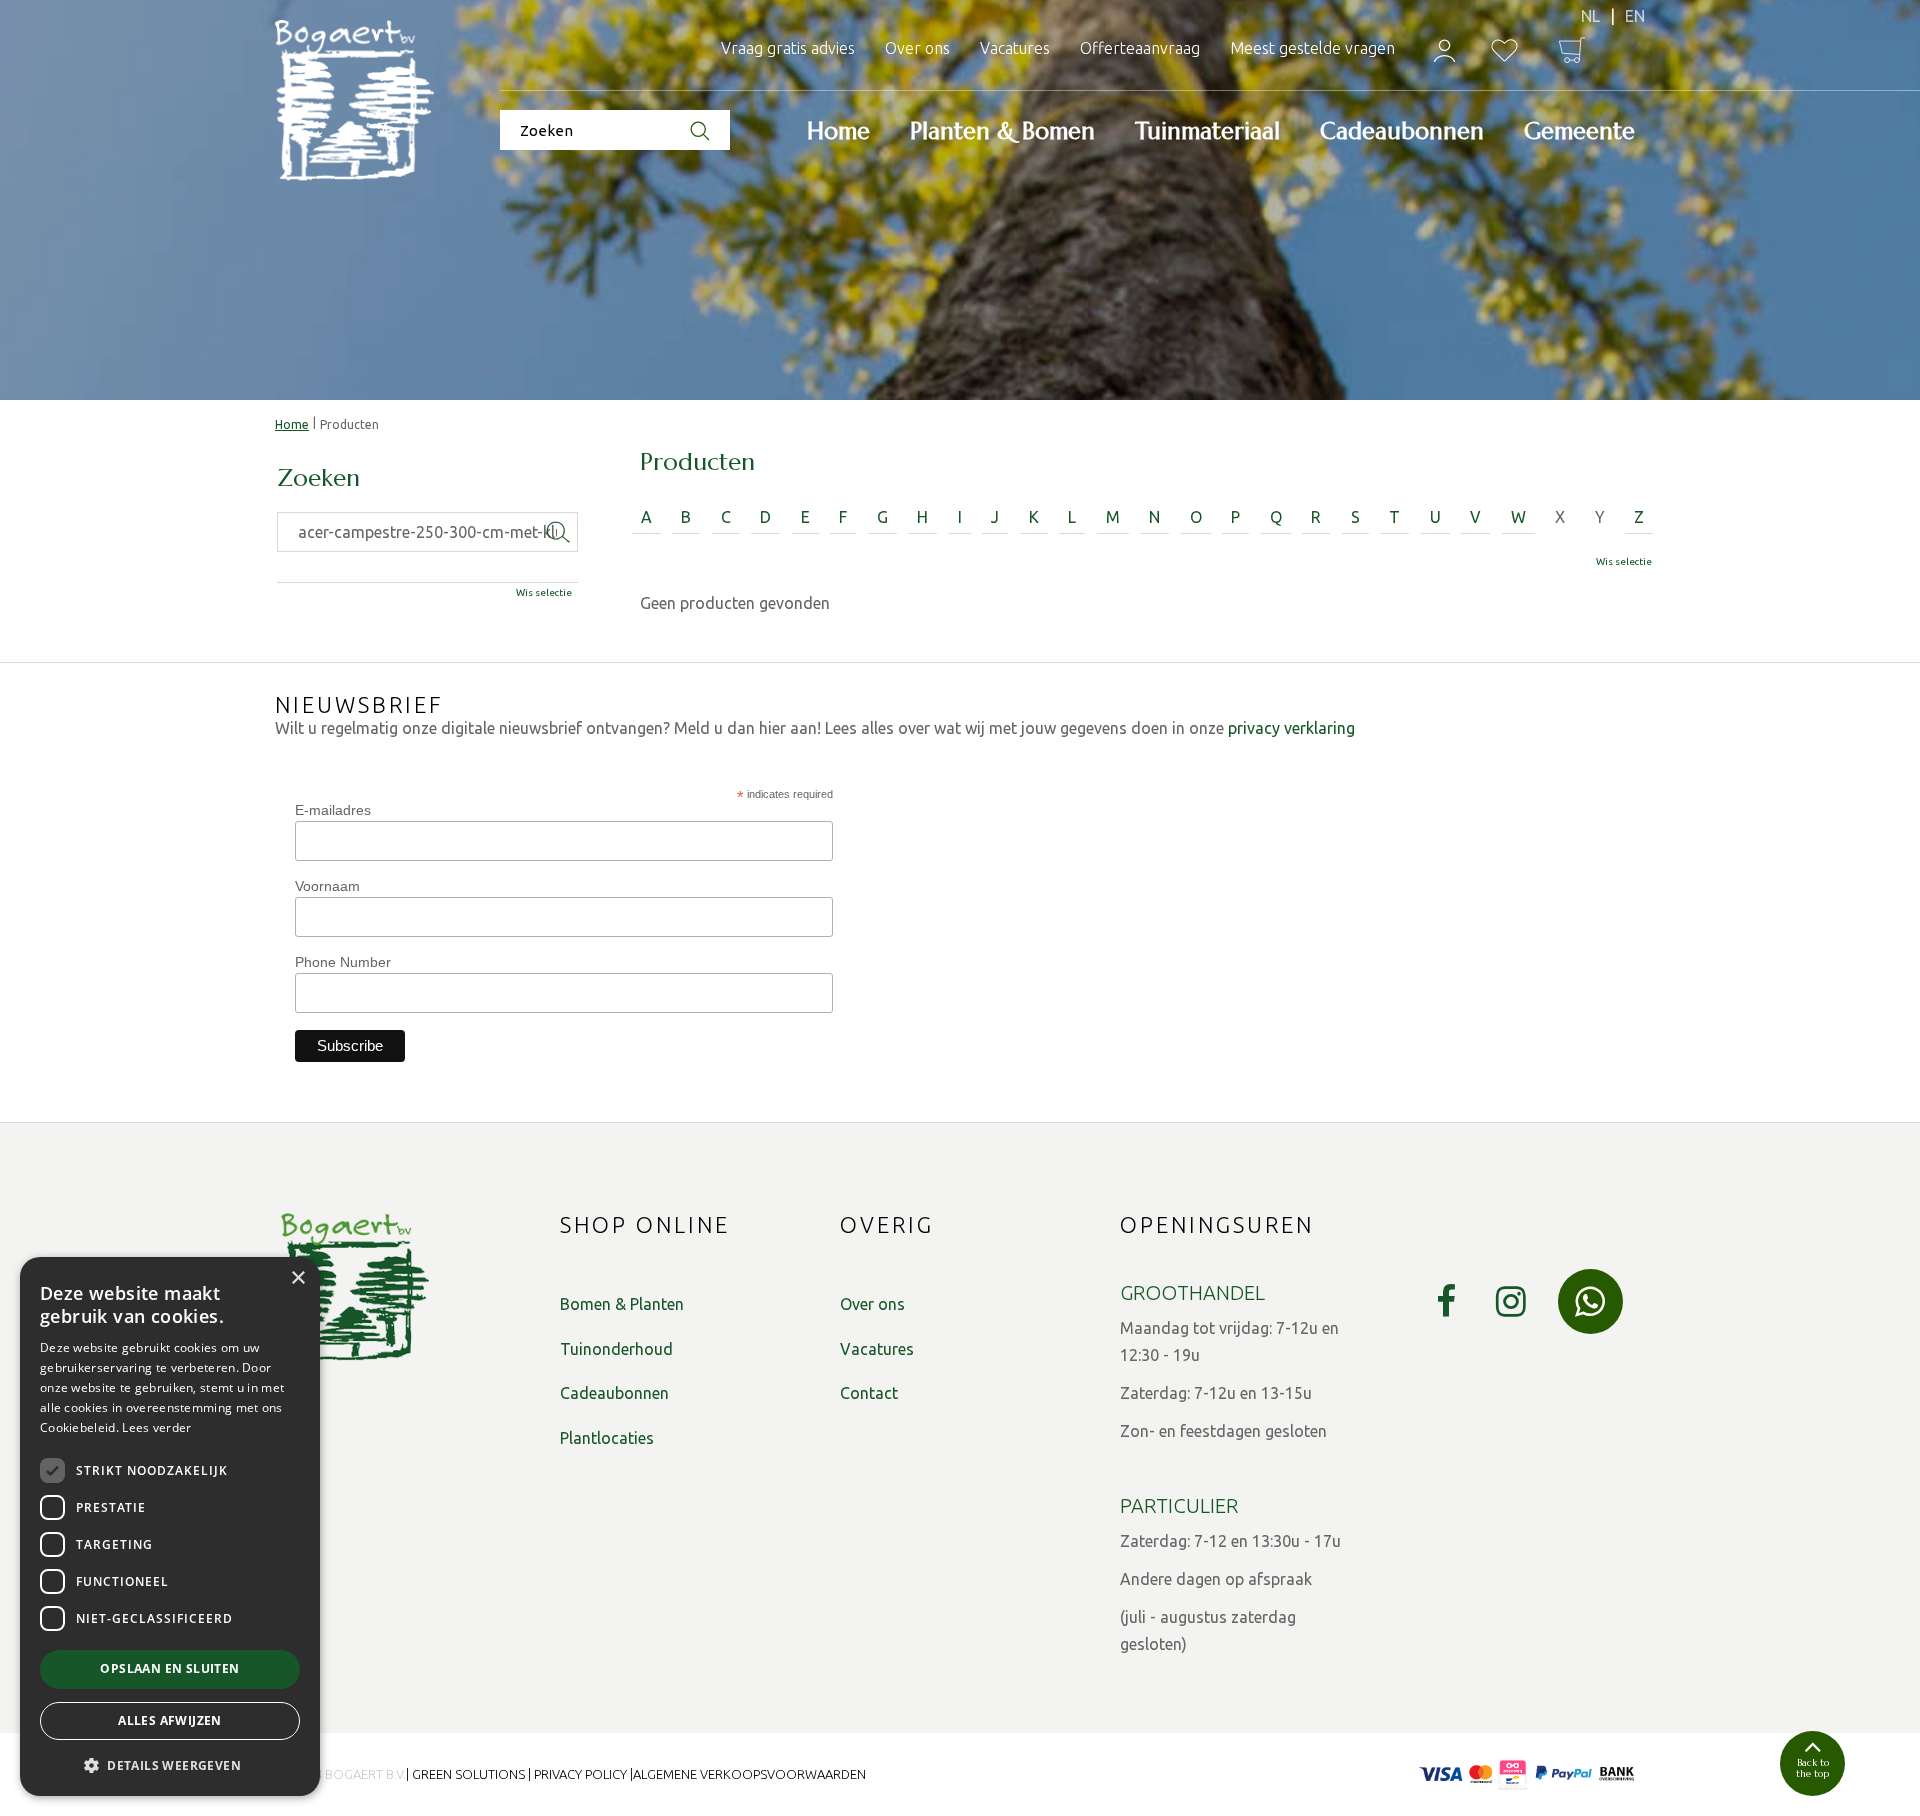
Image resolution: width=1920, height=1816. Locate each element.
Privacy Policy (580, 1774)
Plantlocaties (607, 1438)
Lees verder (156, 1427)
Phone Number (343, 962)
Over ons (872, 1304)
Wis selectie (1624, 561)
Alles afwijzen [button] (170, 1720)
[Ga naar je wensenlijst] (1504, 50)
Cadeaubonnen (614, 1393)
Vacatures (877, 1349)
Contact (869, 1393)
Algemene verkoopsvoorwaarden (749, 1774)
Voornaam (327, 886)
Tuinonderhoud (616, 1349)
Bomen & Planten (622, 1304)
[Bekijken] (1572, 50)
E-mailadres (333, 810)
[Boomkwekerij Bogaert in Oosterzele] (355, 101)
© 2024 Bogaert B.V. (343, 1774)
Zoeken (318, 479)
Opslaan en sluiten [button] (169, 1668)
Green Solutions (468, 1774)
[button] (170, 1764)
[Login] (1444, 50)
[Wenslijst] (1504, 50)
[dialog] (170, 1526)
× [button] (297, 1278)
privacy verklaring (1291, 728)
